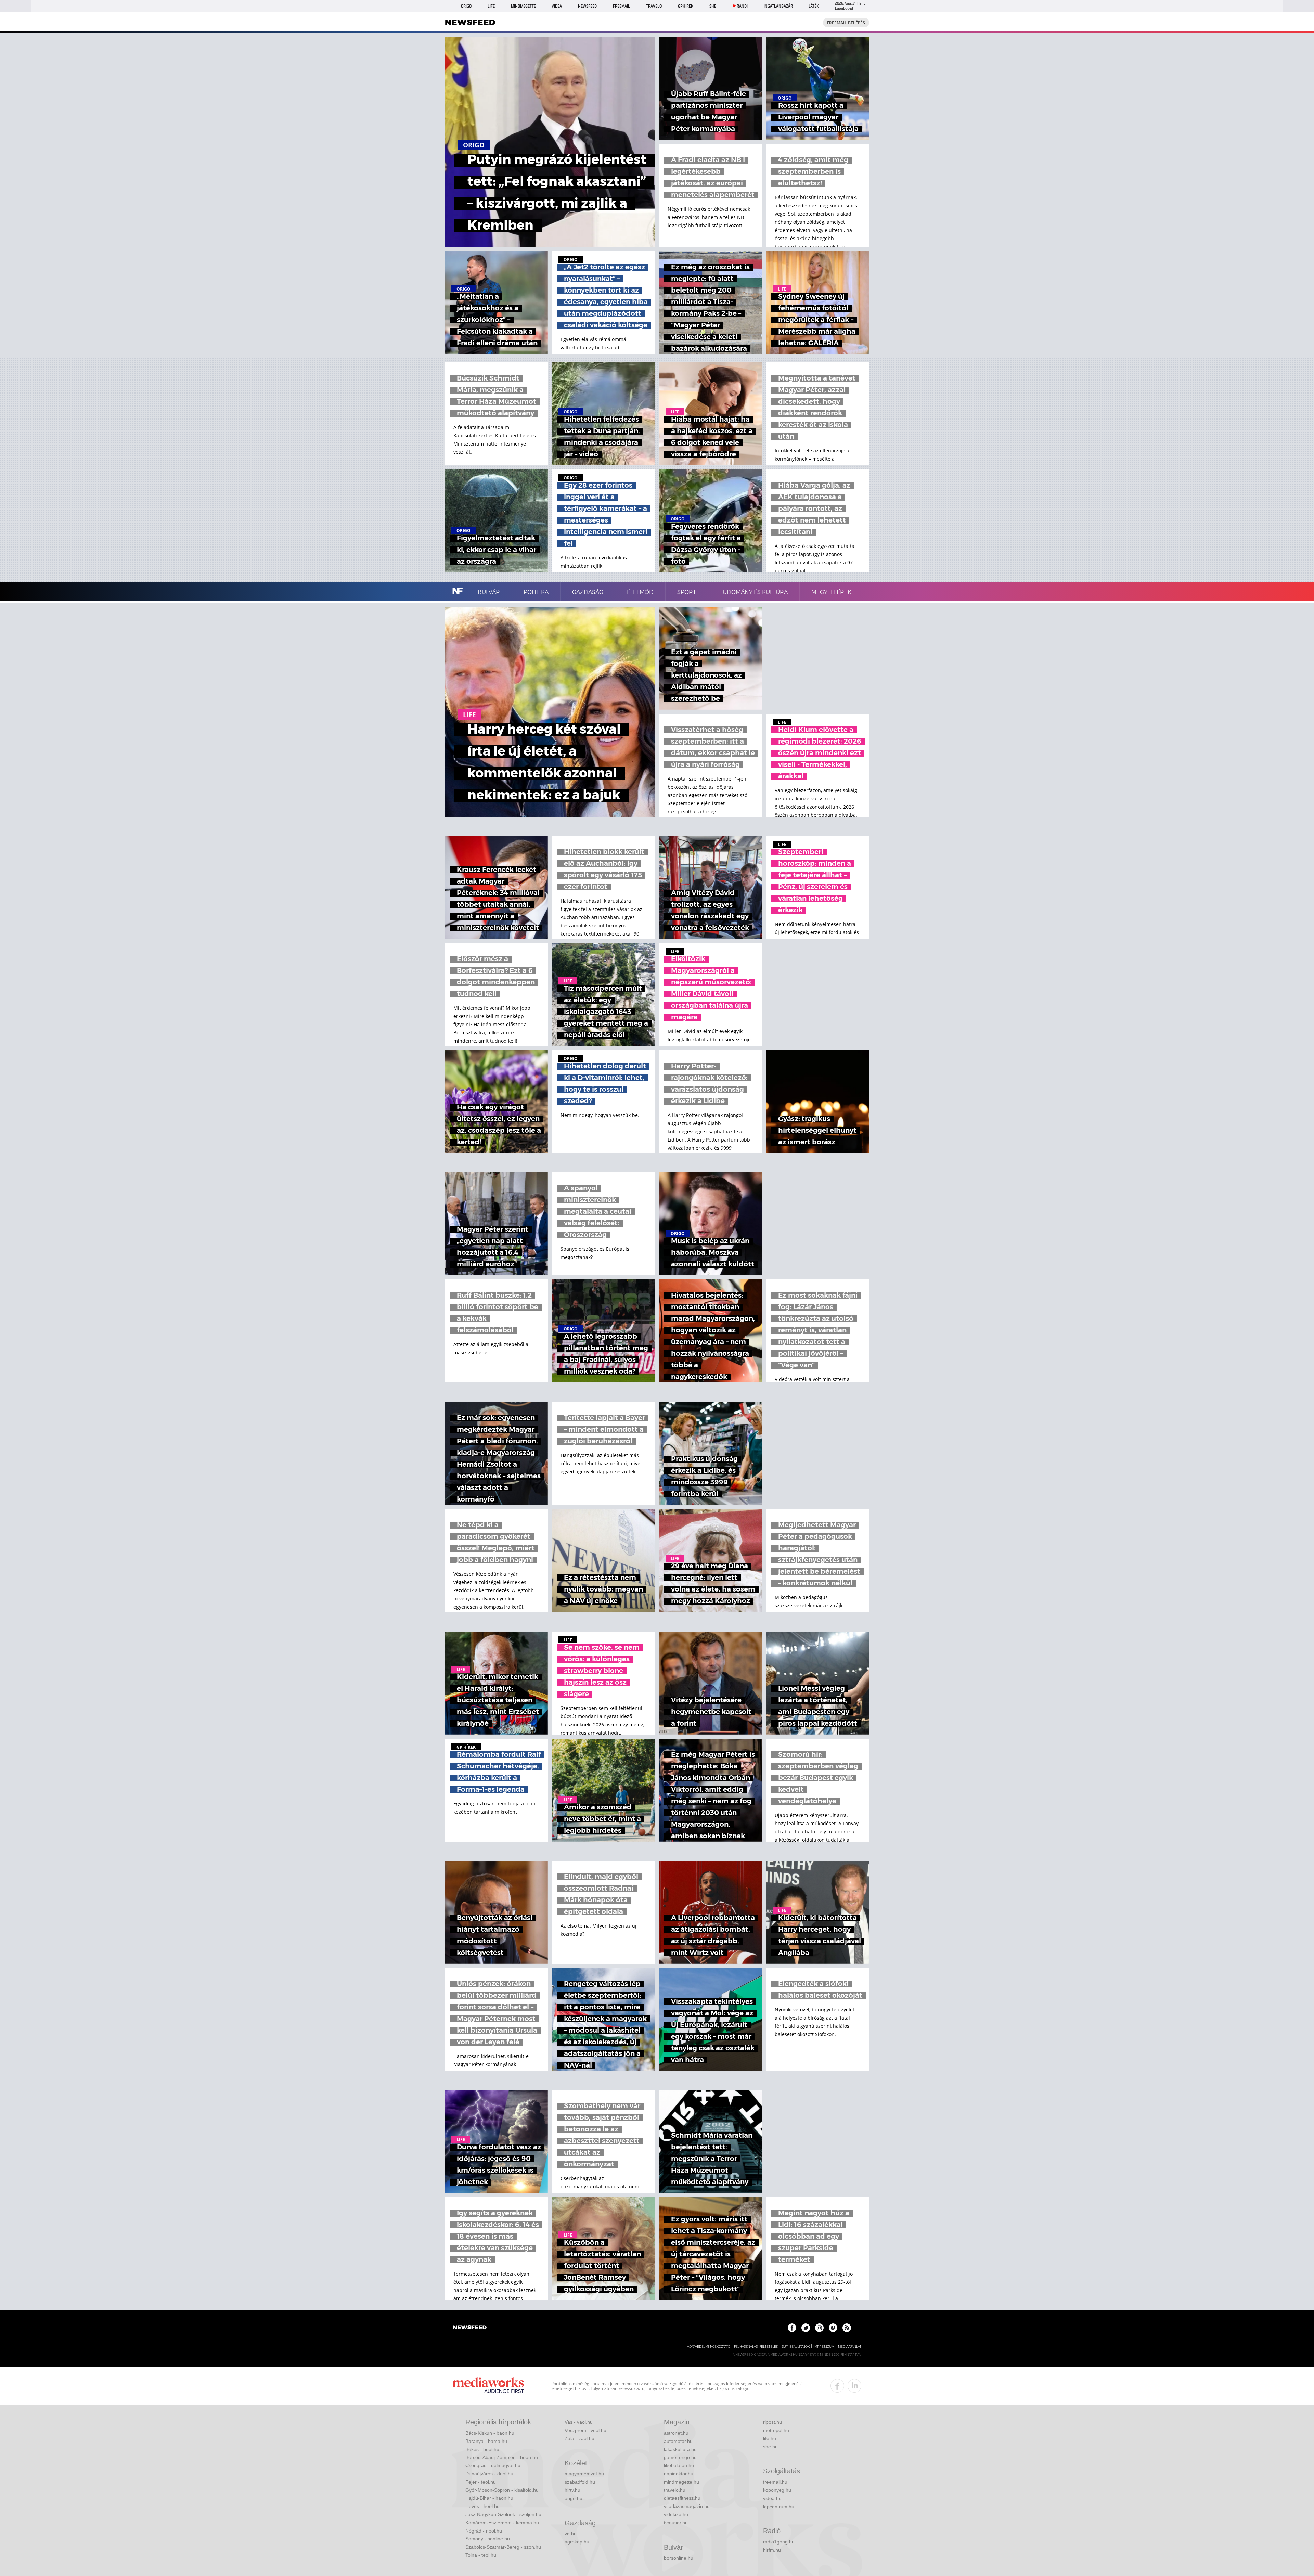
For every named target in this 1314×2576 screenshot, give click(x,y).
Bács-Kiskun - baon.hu (490, 2433)
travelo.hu (675, 2490)
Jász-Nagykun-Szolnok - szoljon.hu (503, 2514)
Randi (742, 6)
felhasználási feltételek (756, 2347)
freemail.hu (775, 2482)
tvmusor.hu (676, 2523)
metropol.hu (776, 2430)
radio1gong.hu (779, 2542)
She (713, 6)
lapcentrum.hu (779, 2507)
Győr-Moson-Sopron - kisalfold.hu (502, 2490)
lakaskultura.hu (680, 2449)
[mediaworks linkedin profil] (854, 2386)
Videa (557, 6)
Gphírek (686, 6)
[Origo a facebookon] (792, 2328)
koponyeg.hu (777, 2490)
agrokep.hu (577, 2542)
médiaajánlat (850, 2347)
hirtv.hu (572, 2490)
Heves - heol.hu (482, 2506)
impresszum (824, 2347)
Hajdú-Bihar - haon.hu (489, 2498)
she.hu (770, 2447)
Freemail (621, 6)
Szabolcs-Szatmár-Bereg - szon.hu (503, 2547)
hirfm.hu (772, 2550)
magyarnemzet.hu (584, 2474)
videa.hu (772, 2498)
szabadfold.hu (580, 2482)
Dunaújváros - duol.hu (489, 2474)
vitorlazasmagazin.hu (687, 2506)
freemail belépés (846, 23)
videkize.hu (676, 2514)
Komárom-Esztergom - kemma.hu (502, 2523)
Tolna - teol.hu (481, 2555)
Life (491, 6)
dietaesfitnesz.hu (682, 2498)
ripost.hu (772, 2422)
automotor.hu (678, 2441)
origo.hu (574, 2498)
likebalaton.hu (679, 2465)
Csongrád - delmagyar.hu (493, 2465)
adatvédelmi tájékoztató (709, 2347)
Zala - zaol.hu (579, 2438)
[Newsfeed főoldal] (470, 2328)
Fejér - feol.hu (481, 2482)
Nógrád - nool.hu (484, 2531)
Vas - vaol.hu (579, 2422)
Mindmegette (523, 6)
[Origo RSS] (847, 2328)
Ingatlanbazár (778, 6)
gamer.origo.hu (680, 2457)
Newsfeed (587, 6)
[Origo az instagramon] (819, 2328)
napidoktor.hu (679, 2474)
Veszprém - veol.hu (585, 2430)
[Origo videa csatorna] (833, 2328)
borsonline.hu (679, 2558)
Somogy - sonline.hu (488, 2539)
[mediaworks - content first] (488, 2386)
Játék (814, 6)
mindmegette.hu (681, 2482)
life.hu (770, 2438)
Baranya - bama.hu (486, 2441)
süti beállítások (796, 2347)
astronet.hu (676, 2433)
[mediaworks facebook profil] (837, 2386)
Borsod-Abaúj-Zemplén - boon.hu (502, 2457)
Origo (466, 6)
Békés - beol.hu (482, 2449)
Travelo (654, 6)
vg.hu (571, 2534)
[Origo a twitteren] (806, 2328)
